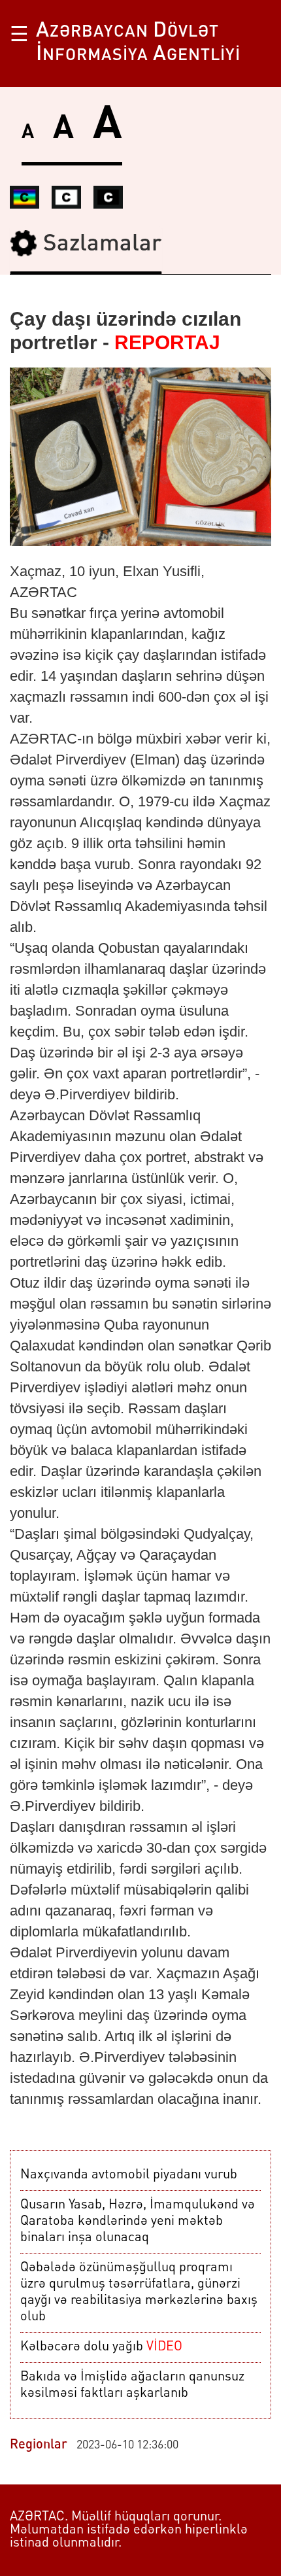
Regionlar (39, 2445)
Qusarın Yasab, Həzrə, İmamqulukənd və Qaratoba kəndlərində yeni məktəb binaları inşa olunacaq (138, 2222)
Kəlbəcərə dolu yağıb (101, 2347)
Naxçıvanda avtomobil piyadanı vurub (129, 2175)
